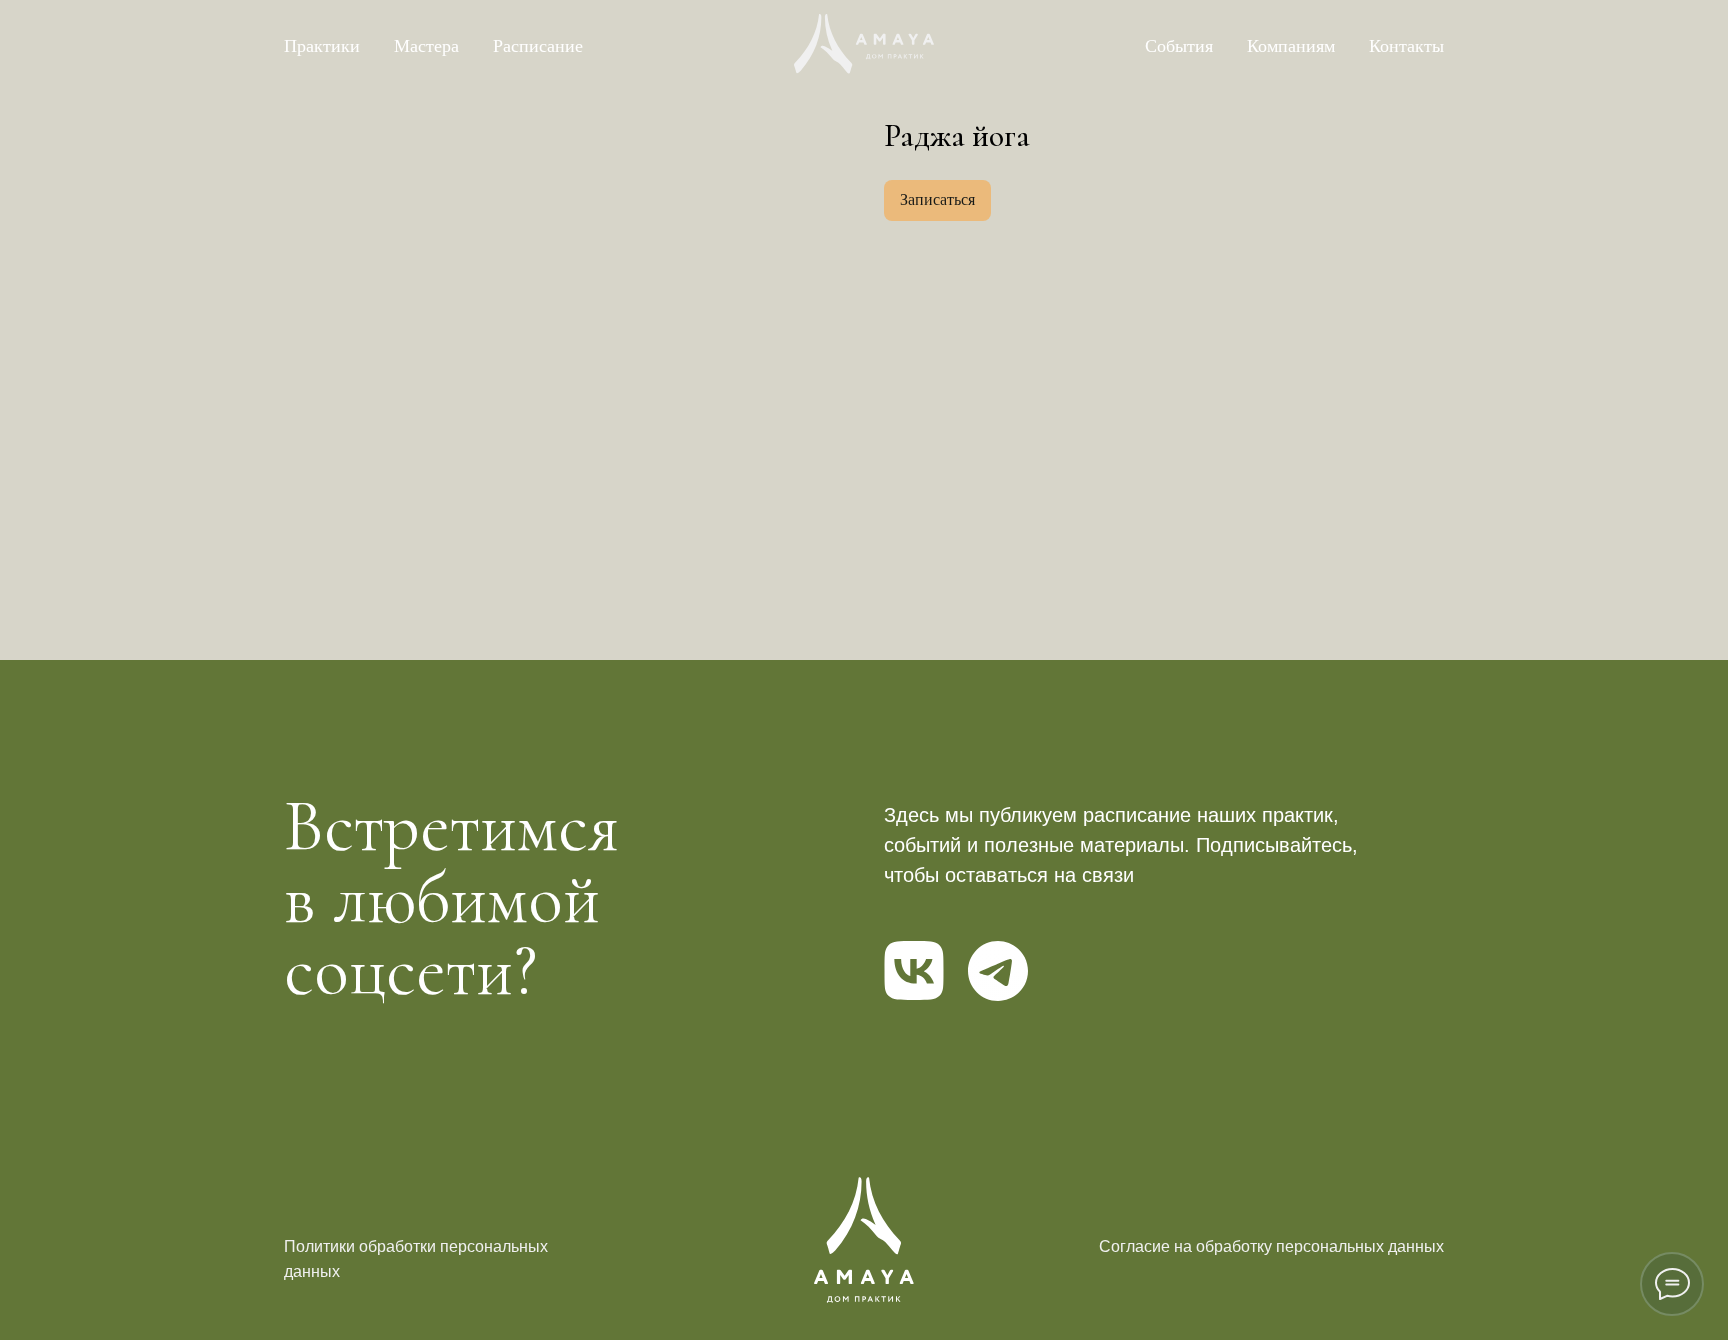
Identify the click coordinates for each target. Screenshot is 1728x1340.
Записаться (937, 199)
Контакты (1406, 46)
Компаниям (1291, 46)
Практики (322, 46)
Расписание (538, 46)
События (1179, 46)
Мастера (426, 46)
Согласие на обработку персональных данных (1271, 1246)
